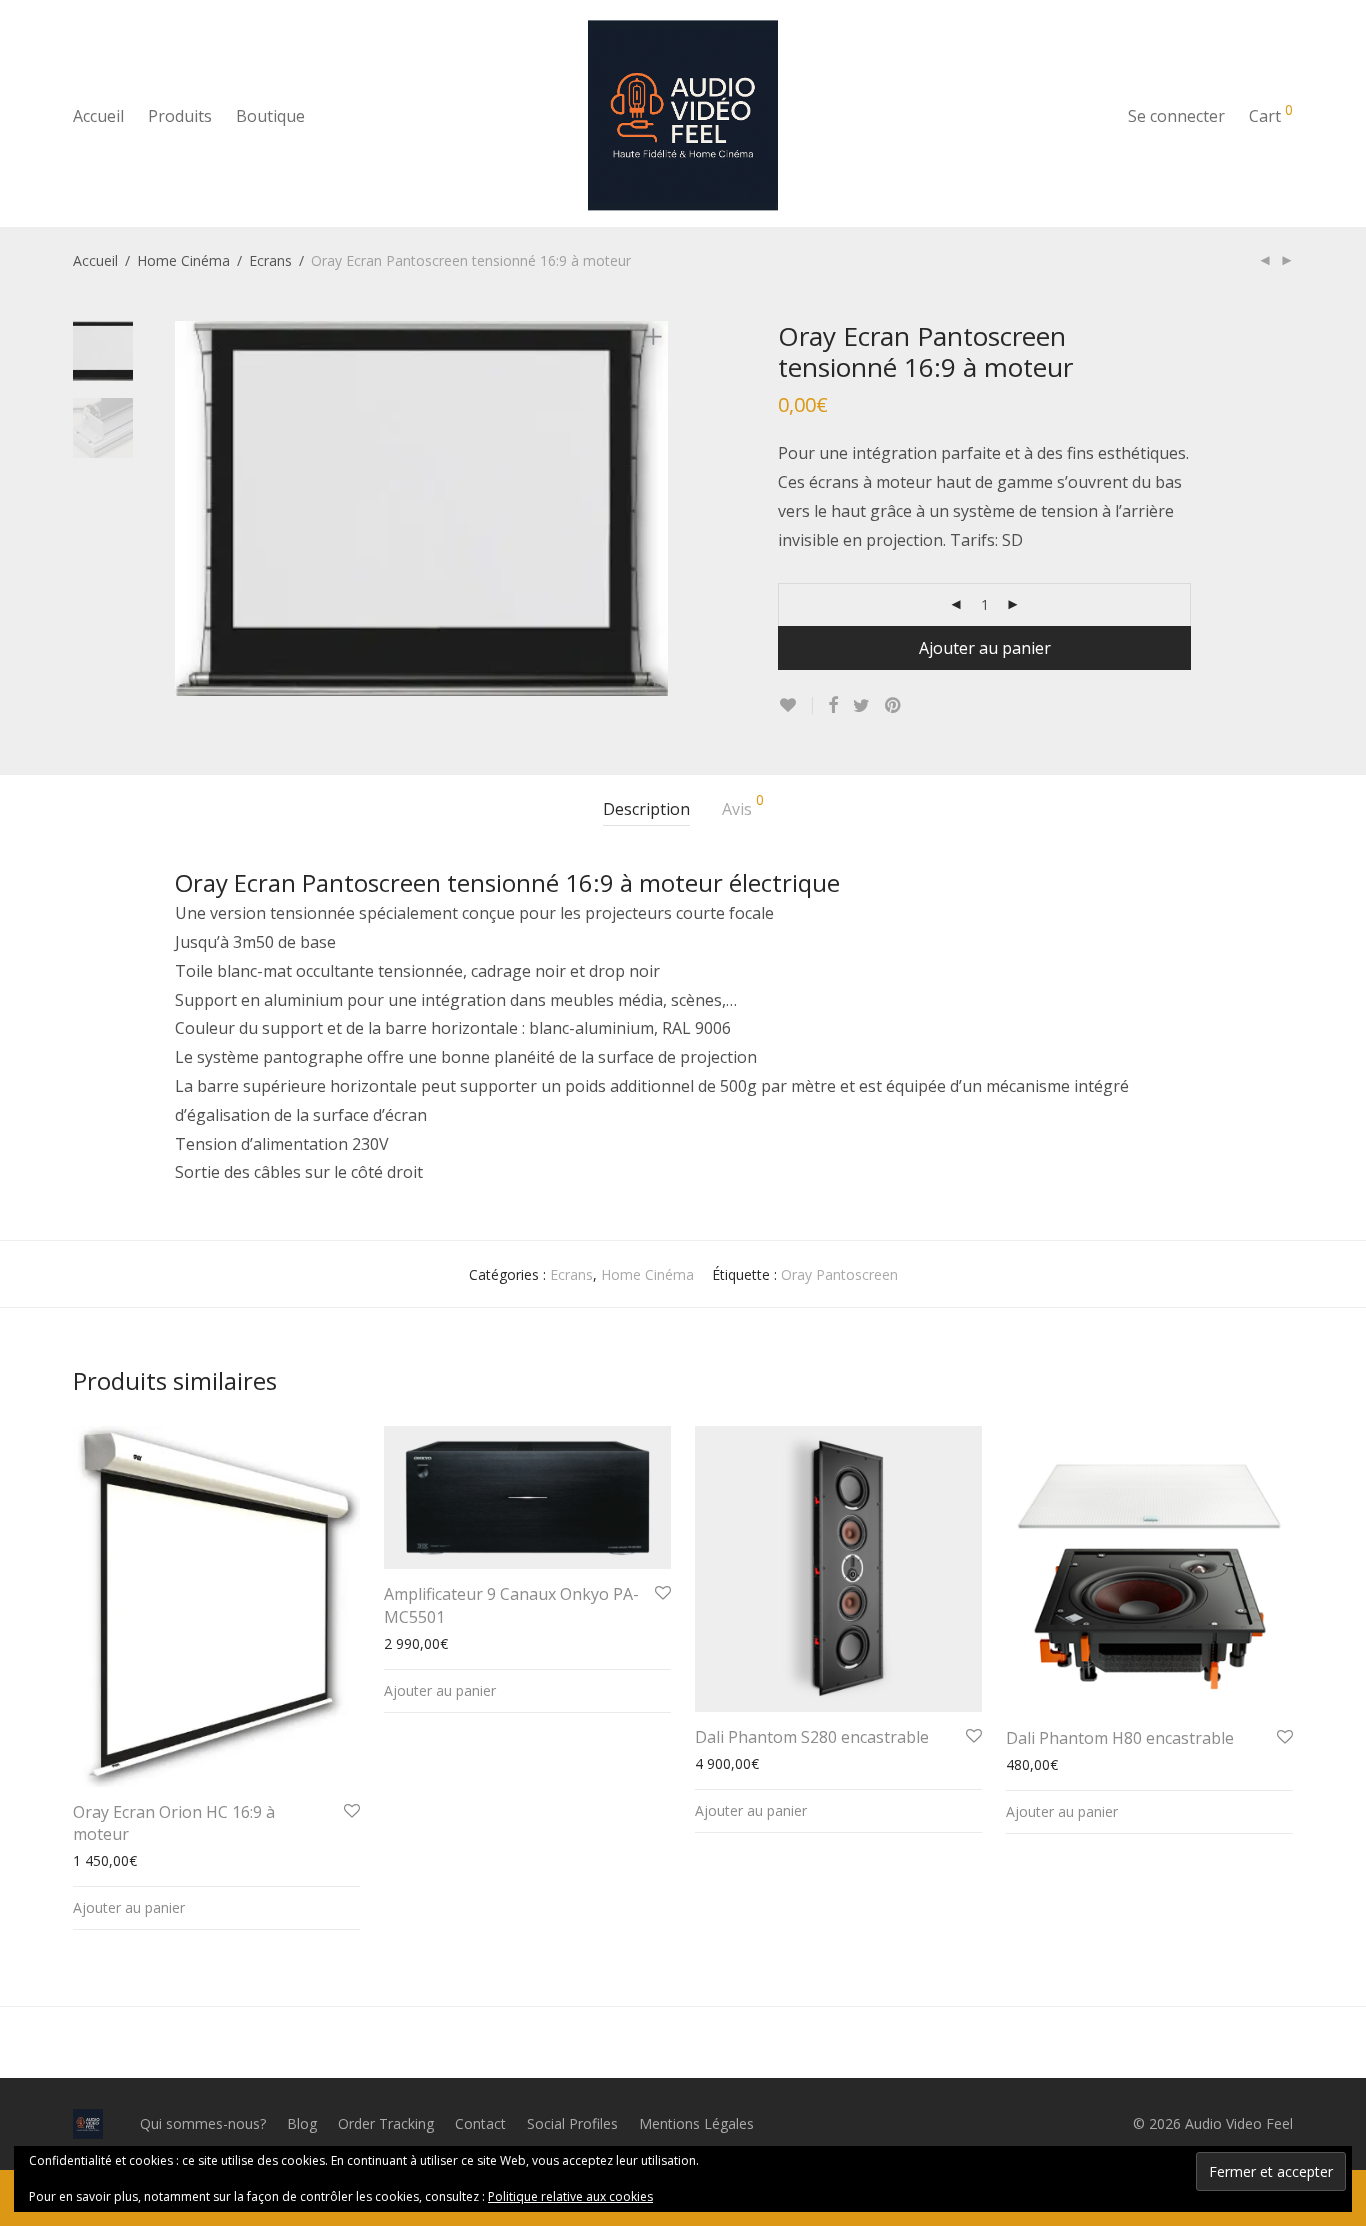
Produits (180, 116)
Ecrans (270, 260)
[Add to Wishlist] (795, 705)
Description (646, 809)
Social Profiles (572, 2123)
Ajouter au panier (985, 648)
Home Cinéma (183, 260)
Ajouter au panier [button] (129, 1907)
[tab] (646, 809)
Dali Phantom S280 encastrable (812, 1737)
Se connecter (1176, 116)
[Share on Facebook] (833, 705)
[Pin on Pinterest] (894, 705)
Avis (743, 806)
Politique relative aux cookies (570, 2196)
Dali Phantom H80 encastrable (1120, 1738)
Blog (302, 2123)
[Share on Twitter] (861, 705)
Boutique (270, 116)
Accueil (98, 116)
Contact (480, 2123)
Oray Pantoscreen (839, 1274)
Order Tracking (386, 2123)
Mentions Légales (696, 2123)
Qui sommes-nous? (203, 2123)
